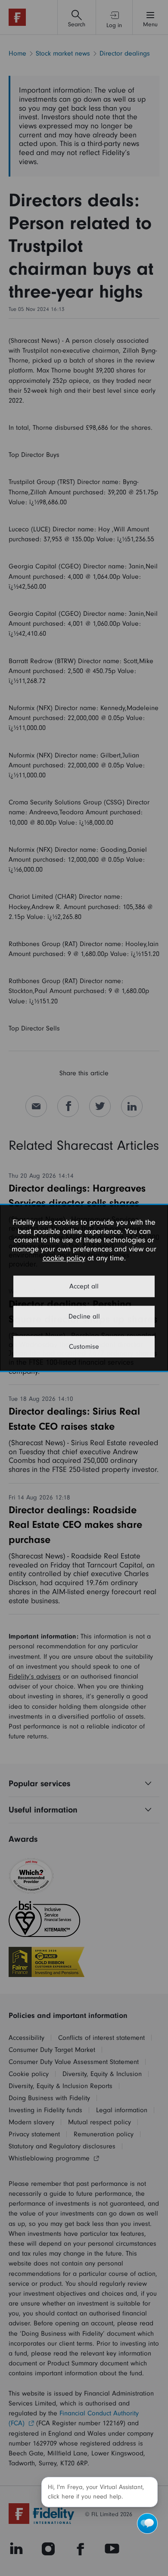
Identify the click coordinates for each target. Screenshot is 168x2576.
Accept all (84, 1287)
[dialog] (84, 1288)
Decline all (84, 1317)
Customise (84, 1347)
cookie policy (64, 1258)
